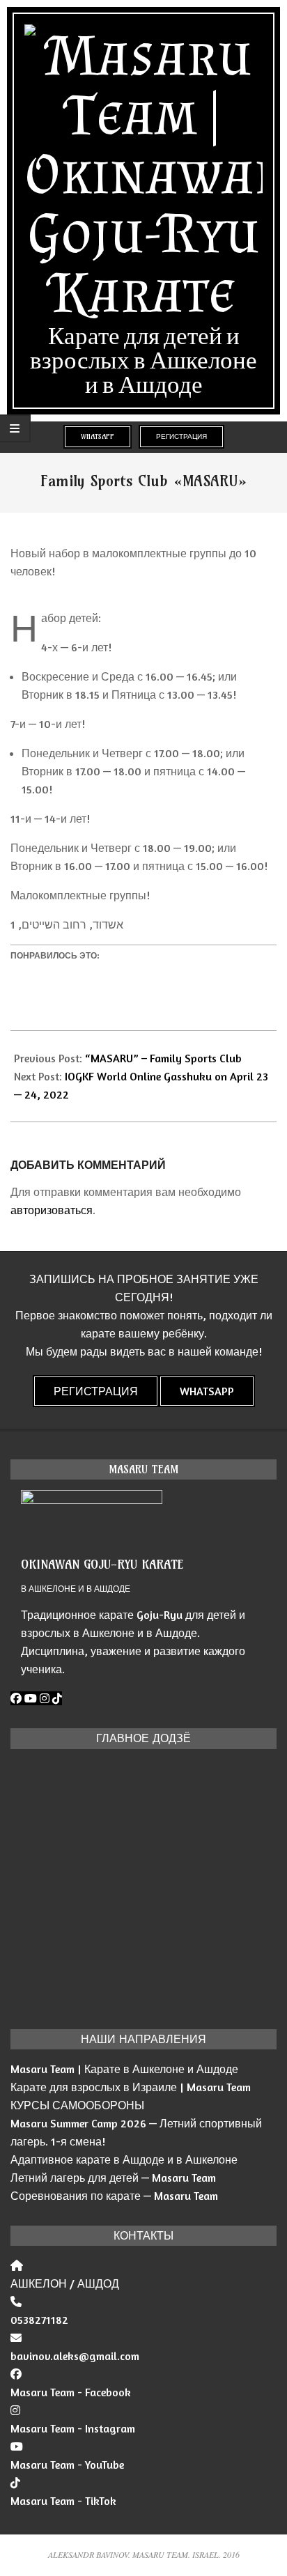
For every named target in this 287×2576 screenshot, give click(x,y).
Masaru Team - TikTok (63, 2501)
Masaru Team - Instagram (73, 2428)
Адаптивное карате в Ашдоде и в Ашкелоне (124, 2159)
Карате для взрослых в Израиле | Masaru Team (131, 2087)
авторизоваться (52, 1210)
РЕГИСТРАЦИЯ (181, 436)
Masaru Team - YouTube (67, 2465)
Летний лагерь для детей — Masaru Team (113, 2178)
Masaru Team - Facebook (71, 2392)
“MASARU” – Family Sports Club (163, 1058)
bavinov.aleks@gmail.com (75, 2356)
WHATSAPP (98, 436)
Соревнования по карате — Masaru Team (114, 2196)
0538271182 (39, 2320)
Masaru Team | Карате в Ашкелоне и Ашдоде (124, 2069)
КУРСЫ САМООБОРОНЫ (77, 2105)
